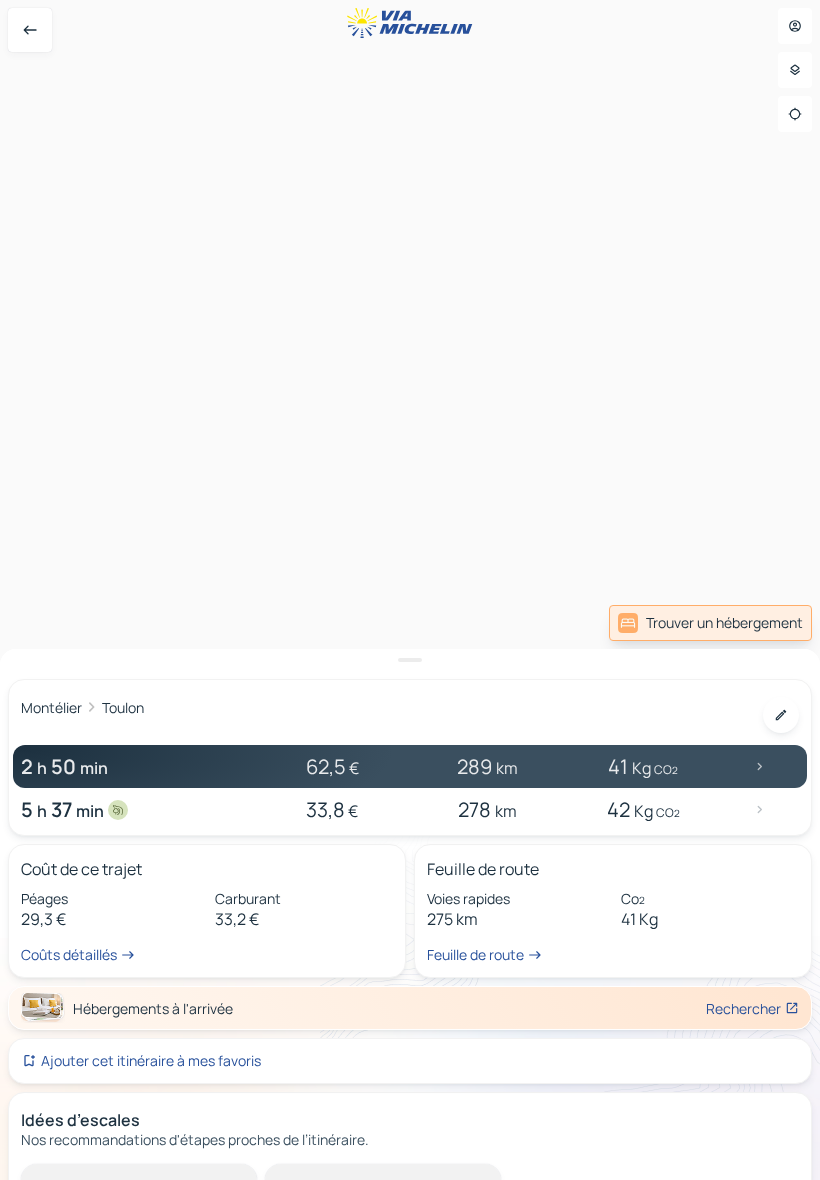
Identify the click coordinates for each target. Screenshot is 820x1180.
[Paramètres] (795, 70)
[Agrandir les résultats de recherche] (410, 660)
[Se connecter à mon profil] (795, 26)
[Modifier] (781, 715)
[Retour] (30, 30)
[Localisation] (795, 114)
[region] (410, 590)
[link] (710, 623)
